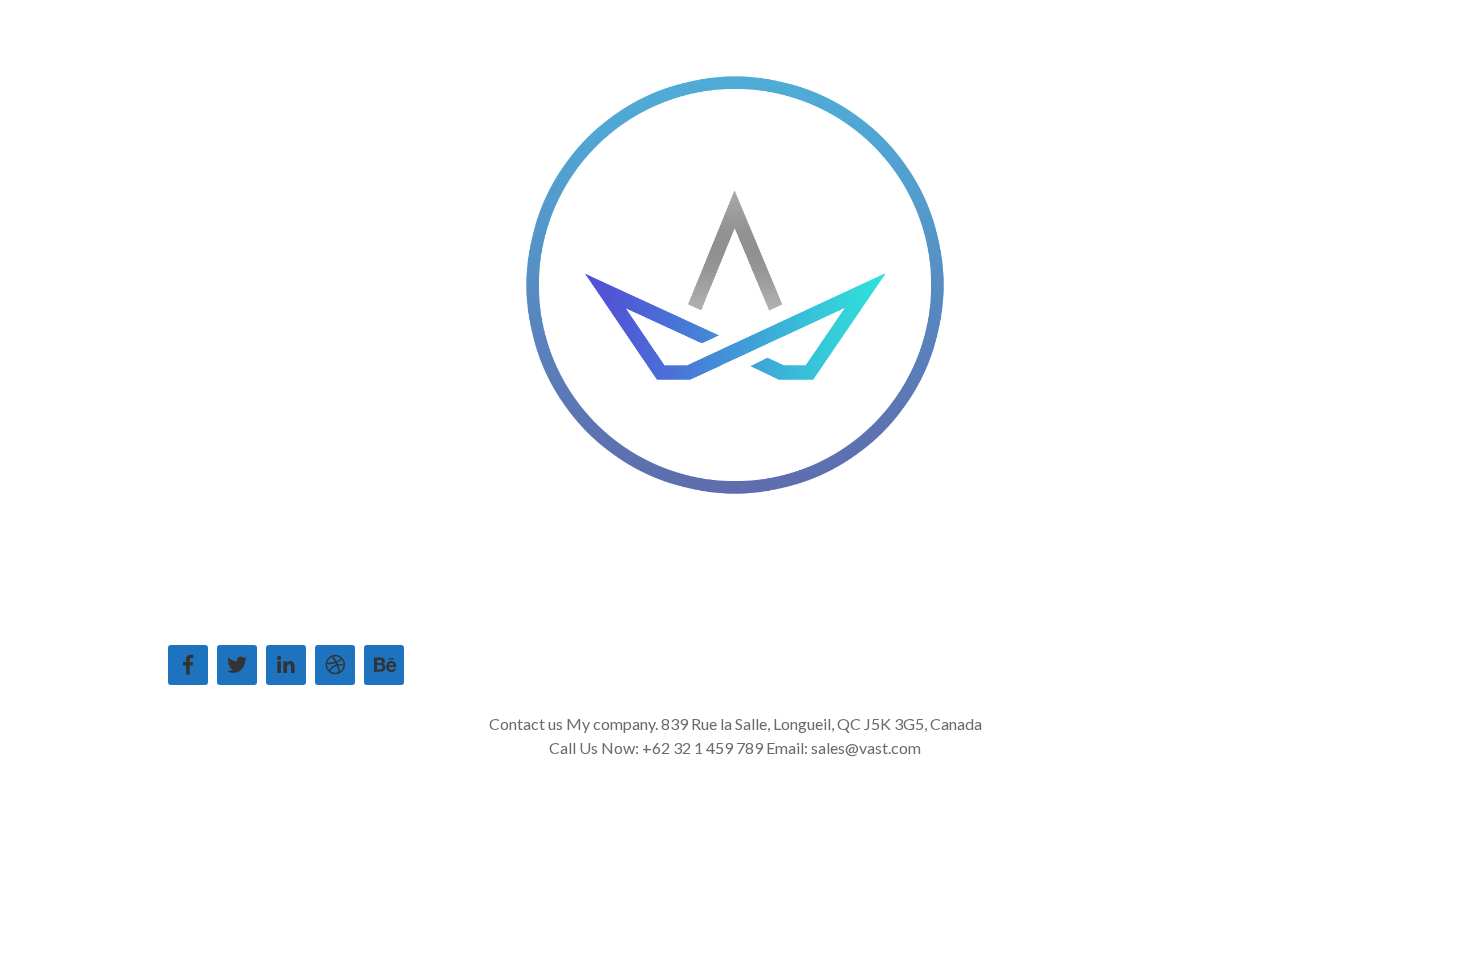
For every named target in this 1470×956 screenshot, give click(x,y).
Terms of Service (849, 605)
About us (474, 605)
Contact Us (642, 605)
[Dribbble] (335, 665)
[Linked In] (286, 665)
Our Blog (736, 605)
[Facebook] (188, 665)
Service (554, 605)
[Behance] (384, 665)
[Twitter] (237, 665)
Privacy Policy (979, 605)
